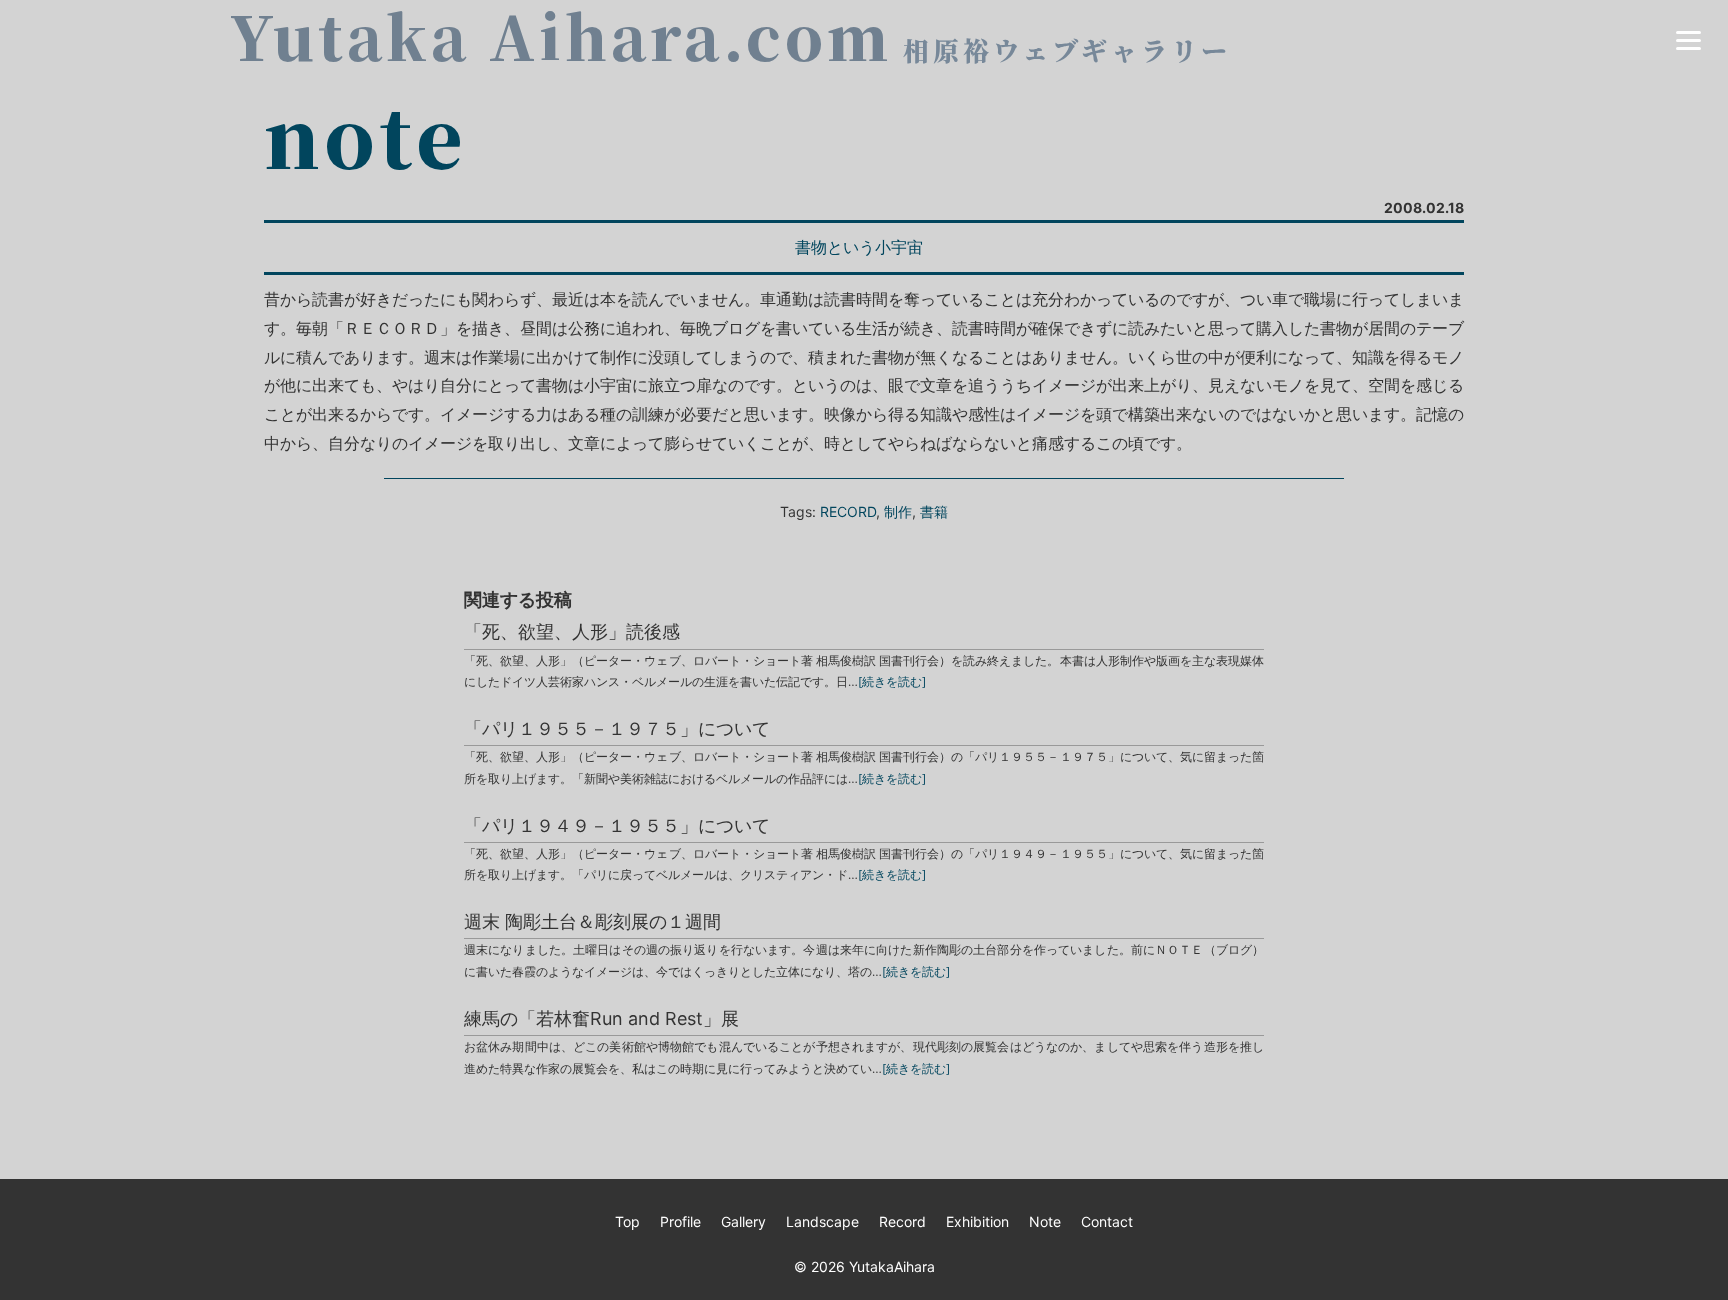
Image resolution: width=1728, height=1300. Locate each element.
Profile (680, 1221)
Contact (1107, 1221)
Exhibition (977, 1221)
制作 (898, 511)
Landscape (822, 1221)
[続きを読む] (892, 681)
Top (627, 1221)
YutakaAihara (892, 1266)
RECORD (848, 511)
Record (902, 1221)
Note (1045, 1221)
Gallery (743, 1221)
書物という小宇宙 (859, 247)
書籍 (934, 511)
